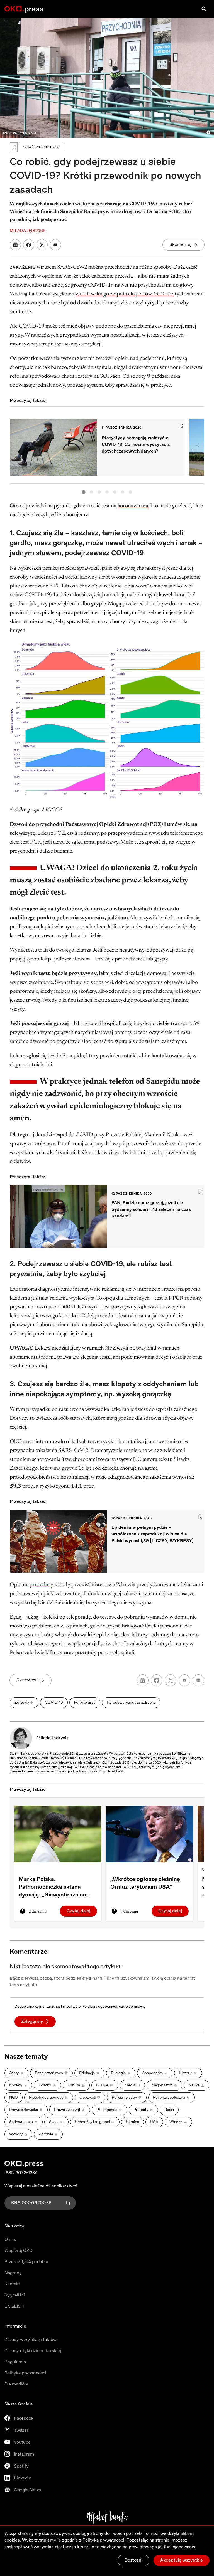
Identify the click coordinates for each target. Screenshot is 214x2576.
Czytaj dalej (78, 1911)
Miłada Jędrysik (53, 1738)
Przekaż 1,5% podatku (26, 2262)
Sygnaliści (15, 2295)
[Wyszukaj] (204, 9)
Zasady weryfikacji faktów (31, 2340)
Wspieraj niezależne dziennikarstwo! (41, 2186)
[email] (184, 1680)
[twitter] (171, 1680)
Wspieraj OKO (19, 2251)
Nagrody (13, 2273)
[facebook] (157, 1680)
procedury (41, 1585)
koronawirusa (133, 506)
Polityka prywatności (25, 2373)
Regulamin (15, 2362)
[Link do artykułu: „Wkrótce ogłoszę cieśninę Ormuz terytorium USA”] (149, 1834)
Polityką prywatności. (104, 2540)
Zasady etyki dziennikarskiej (33, 2351)
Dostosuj (133, 2560)
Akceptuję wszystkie (182, 2560)
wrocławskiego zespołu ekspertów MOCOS (125, 294)
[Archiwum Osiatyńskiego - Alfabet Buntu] (107, 2518)
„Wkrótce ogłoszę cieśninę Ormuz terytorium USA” (145, 1883)
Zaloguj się (32, 2021)
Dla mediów (16, 2384)
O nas (10, 2240)
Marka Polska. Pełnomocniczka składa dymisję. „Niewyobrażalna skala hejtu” (52, 1887)
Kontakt (12, 2284)
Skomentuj (180, 245)
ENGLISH (14, 2306)
